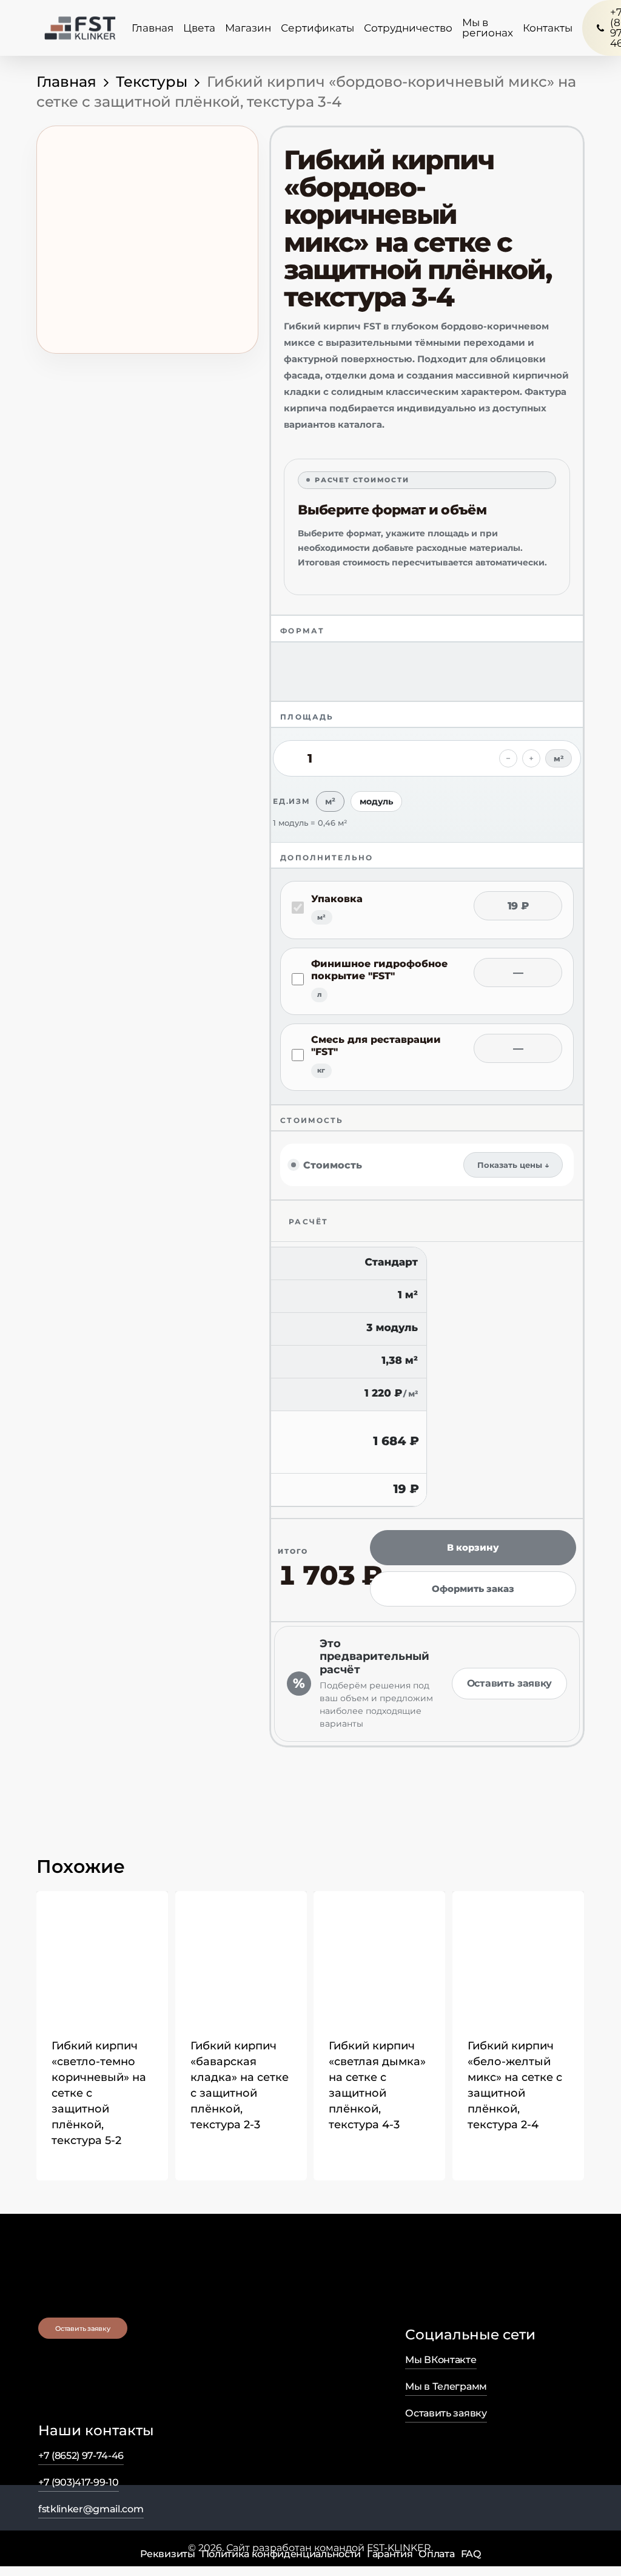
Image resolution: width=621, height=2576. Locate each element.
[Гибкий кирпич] (102, 1957)
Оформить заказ (473, 1589)
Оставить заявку (509, 1683)
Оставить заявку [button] (446, 2413)
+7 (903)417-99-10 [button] (79, 2482)
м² (330, 801)
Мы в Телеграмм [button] (446, 2386)
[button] (71, 2160)
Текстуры (152, 82)
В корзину (473, 1547)
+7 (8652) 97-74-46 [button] (81, 2456)
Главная (66, 82)
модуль (376, 801)
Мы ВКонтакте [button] (441, 2360)
